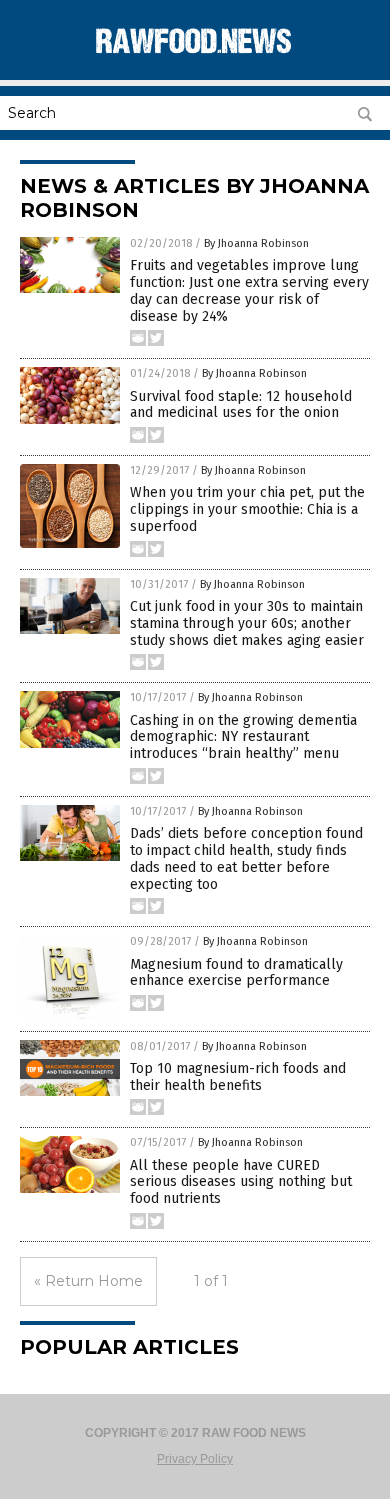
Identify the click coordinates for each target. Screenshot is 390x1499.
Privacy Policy (195, 1459)
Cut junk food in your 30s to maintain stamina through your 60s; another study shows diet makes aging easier (247, 623)
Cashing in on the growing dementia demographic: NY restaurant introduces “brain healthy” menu (243, 737)
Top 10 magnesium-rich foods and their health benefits (238, 1077)
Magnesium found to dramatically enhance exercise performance (236, 973)
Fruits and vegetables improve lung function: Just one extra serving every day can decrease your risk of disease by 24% (249, 290)
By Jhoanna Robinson (256, 243)
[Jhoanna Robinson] (195, 59)
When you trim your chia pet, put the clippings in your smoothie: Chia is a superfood (247, 509)
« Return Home (88, 1281)
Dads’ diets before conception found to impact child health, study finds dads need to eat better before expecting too (246, 858)
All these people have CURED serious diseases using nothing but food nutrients (241, 1182)
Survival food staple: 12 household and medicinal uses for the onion (241, 405)
